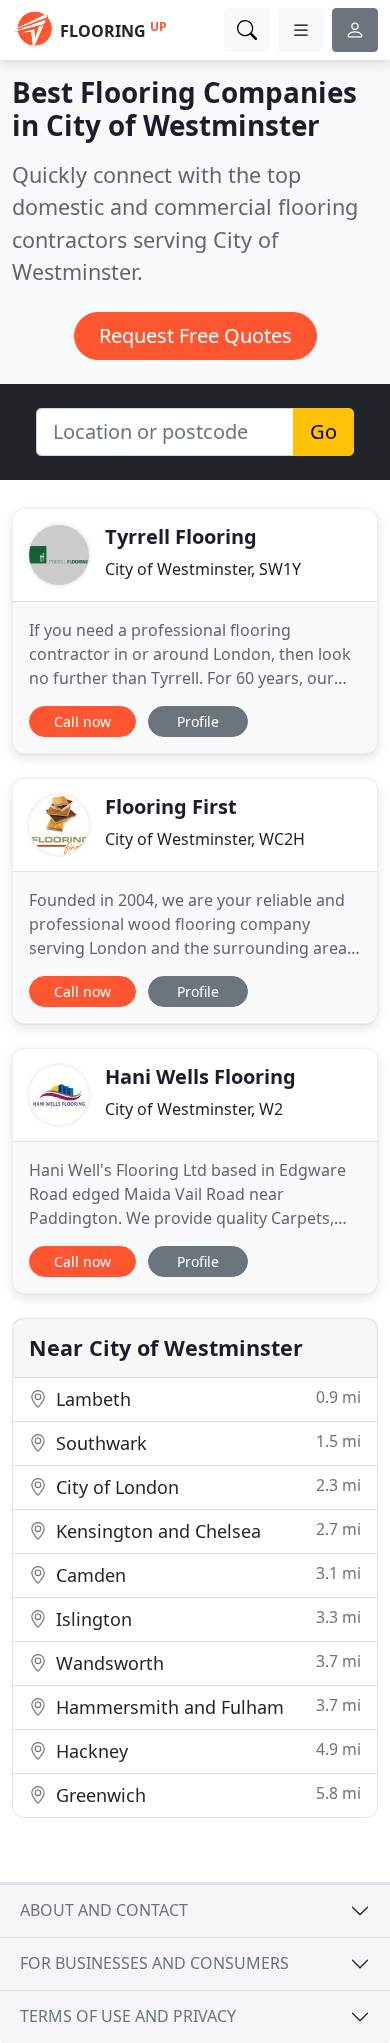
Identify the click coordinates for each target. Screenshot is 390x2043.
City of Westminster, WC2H (205, 839)
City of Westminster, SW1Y (203, 569)
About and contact (104, 1910)
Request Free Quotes (195, 335)
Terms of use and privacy (128, 2016)
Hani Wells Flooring (200, 1076)
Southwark (206, 1442)
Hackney (206, 1750)
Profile (198, 721)
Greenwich (206, 1794)
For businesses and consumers (154, 1963)
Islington (206, 1618)
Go (323, 431)
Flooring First (171, 806)
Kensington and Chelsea (206, 1530)
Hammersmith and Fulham (206, 1706)
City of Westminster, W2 (194, 1109)
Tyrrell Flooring (181, 536)
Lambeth (206, 1398)
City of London (206, 1486)
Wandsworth (206, 1662)
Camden (206, 1574)
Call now (82, 721)
